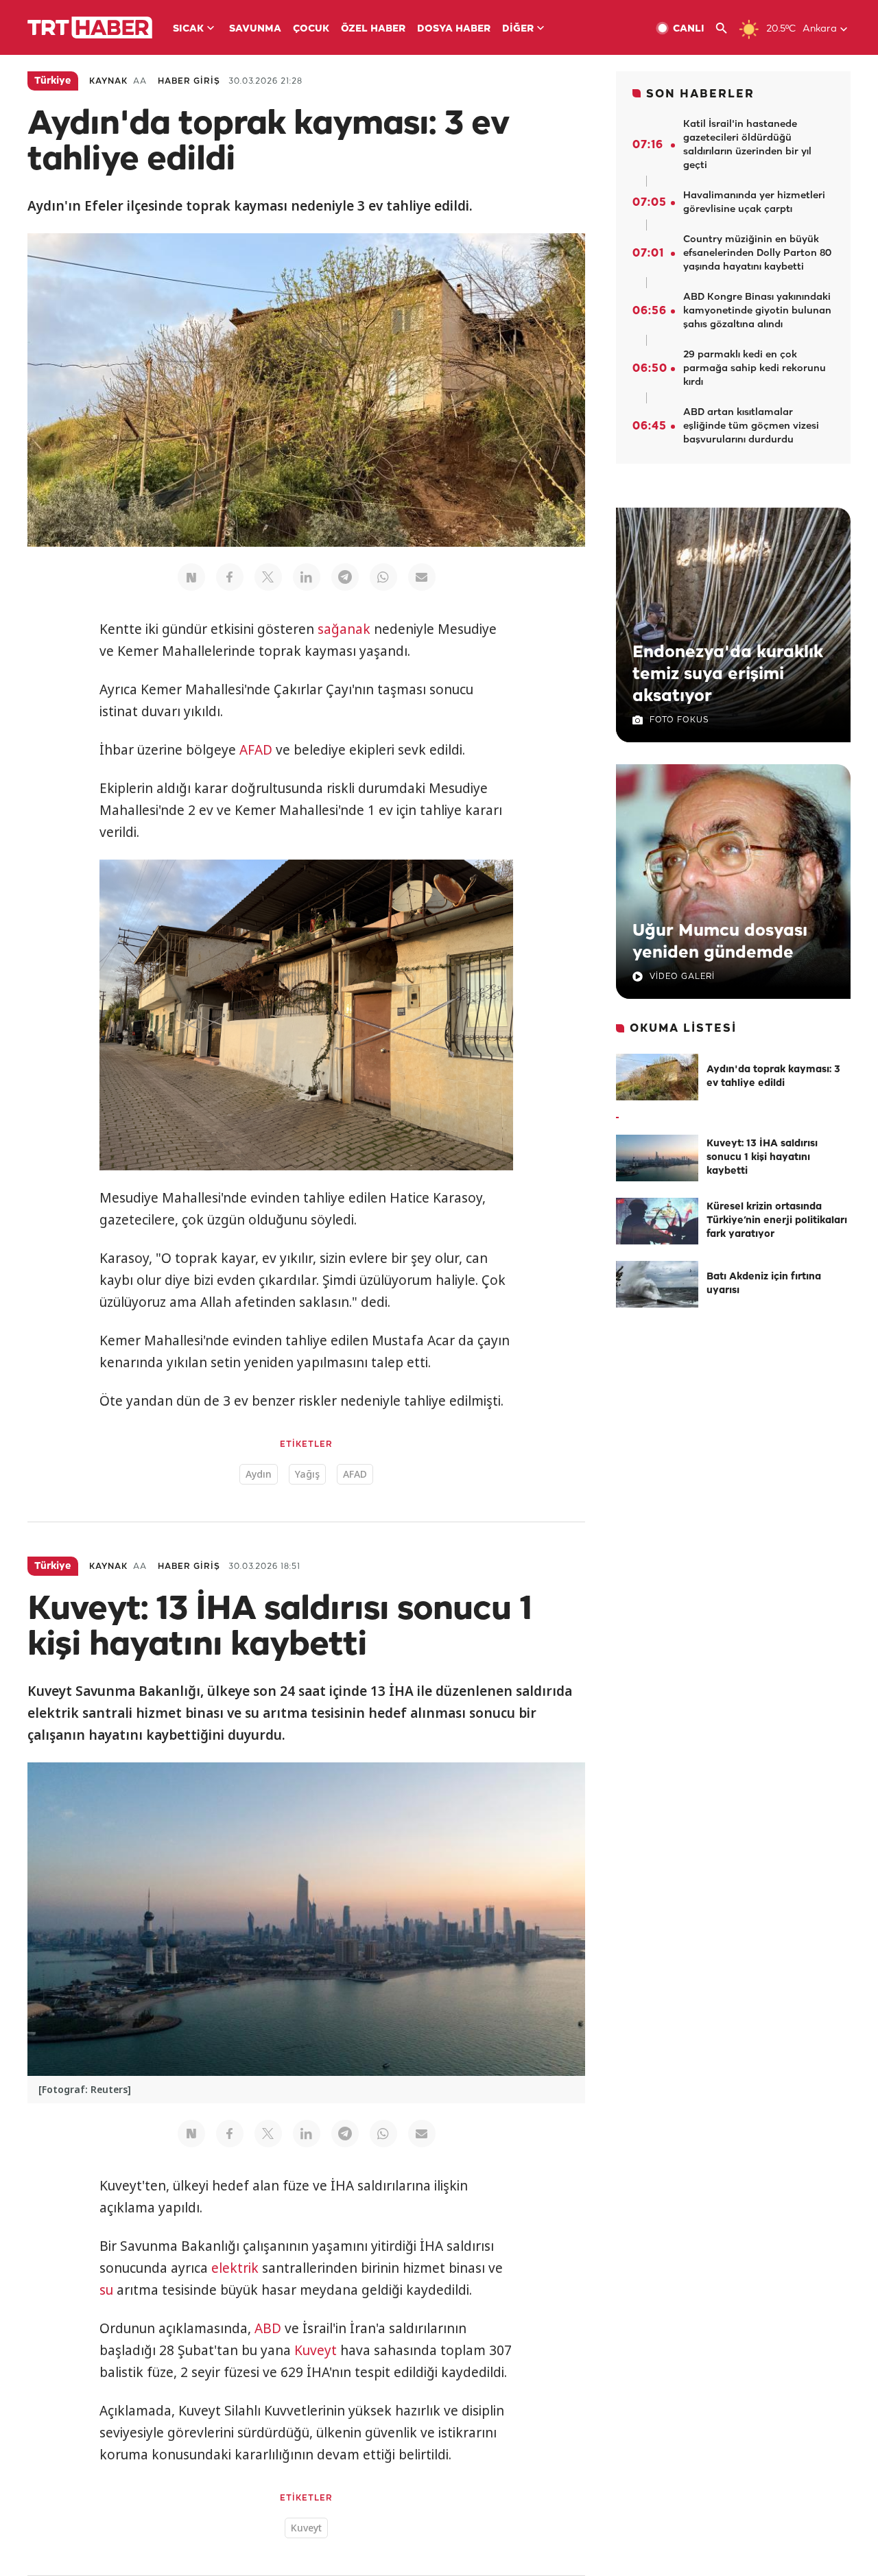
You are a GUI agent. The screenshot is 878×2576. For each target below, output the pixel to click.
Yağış (307, 1474)
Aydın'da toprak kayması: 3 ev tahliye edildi (773, 1077)
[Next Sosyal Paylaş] (191, 577)
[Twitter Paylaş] (268, 577)
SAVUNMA (255, 29)
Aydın (259, 1474)
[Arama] (727, 28)
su (106, 2290)
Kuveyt (316, 2350)
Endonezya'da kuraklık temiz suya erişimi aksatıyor (728, 674)
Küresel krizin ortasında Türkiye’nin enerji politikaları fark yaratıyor (777, 1221)
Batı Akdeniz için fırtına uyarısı (764, 1284)
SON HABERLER (700, 94)
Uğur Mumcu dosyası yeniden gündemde (720, 942)
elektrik (235, 2268)
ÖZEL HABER (373, 29)
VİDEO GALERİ (682, 977)
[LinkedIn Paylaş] (307, 577)
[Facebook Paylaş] (230, 577)
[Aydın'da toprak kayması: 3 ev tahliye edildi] (657, 1077)
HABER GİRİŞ (189, 81)
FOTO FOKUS (679, 720)
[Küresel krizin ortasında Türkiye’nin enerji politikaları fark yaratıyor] (657, 1221)
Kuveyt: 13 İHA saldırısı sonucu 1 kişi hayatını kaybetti (762, 1158)
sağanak (344, 629)
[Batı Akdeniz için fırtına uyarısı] (657, 1284)
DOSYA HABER (454, 29)
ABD (268, 2328)
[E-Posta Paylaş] (422, 577)
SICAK (188, 29)
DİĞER (518, 29)
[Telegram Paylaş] (345, 577)
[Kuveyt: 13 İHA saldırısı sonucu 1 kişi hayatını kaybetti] (657, 1158)
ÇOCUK (311, 29)
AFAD (256, 750)
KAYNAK (108, 81)
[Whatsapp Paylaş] (383, 577)
